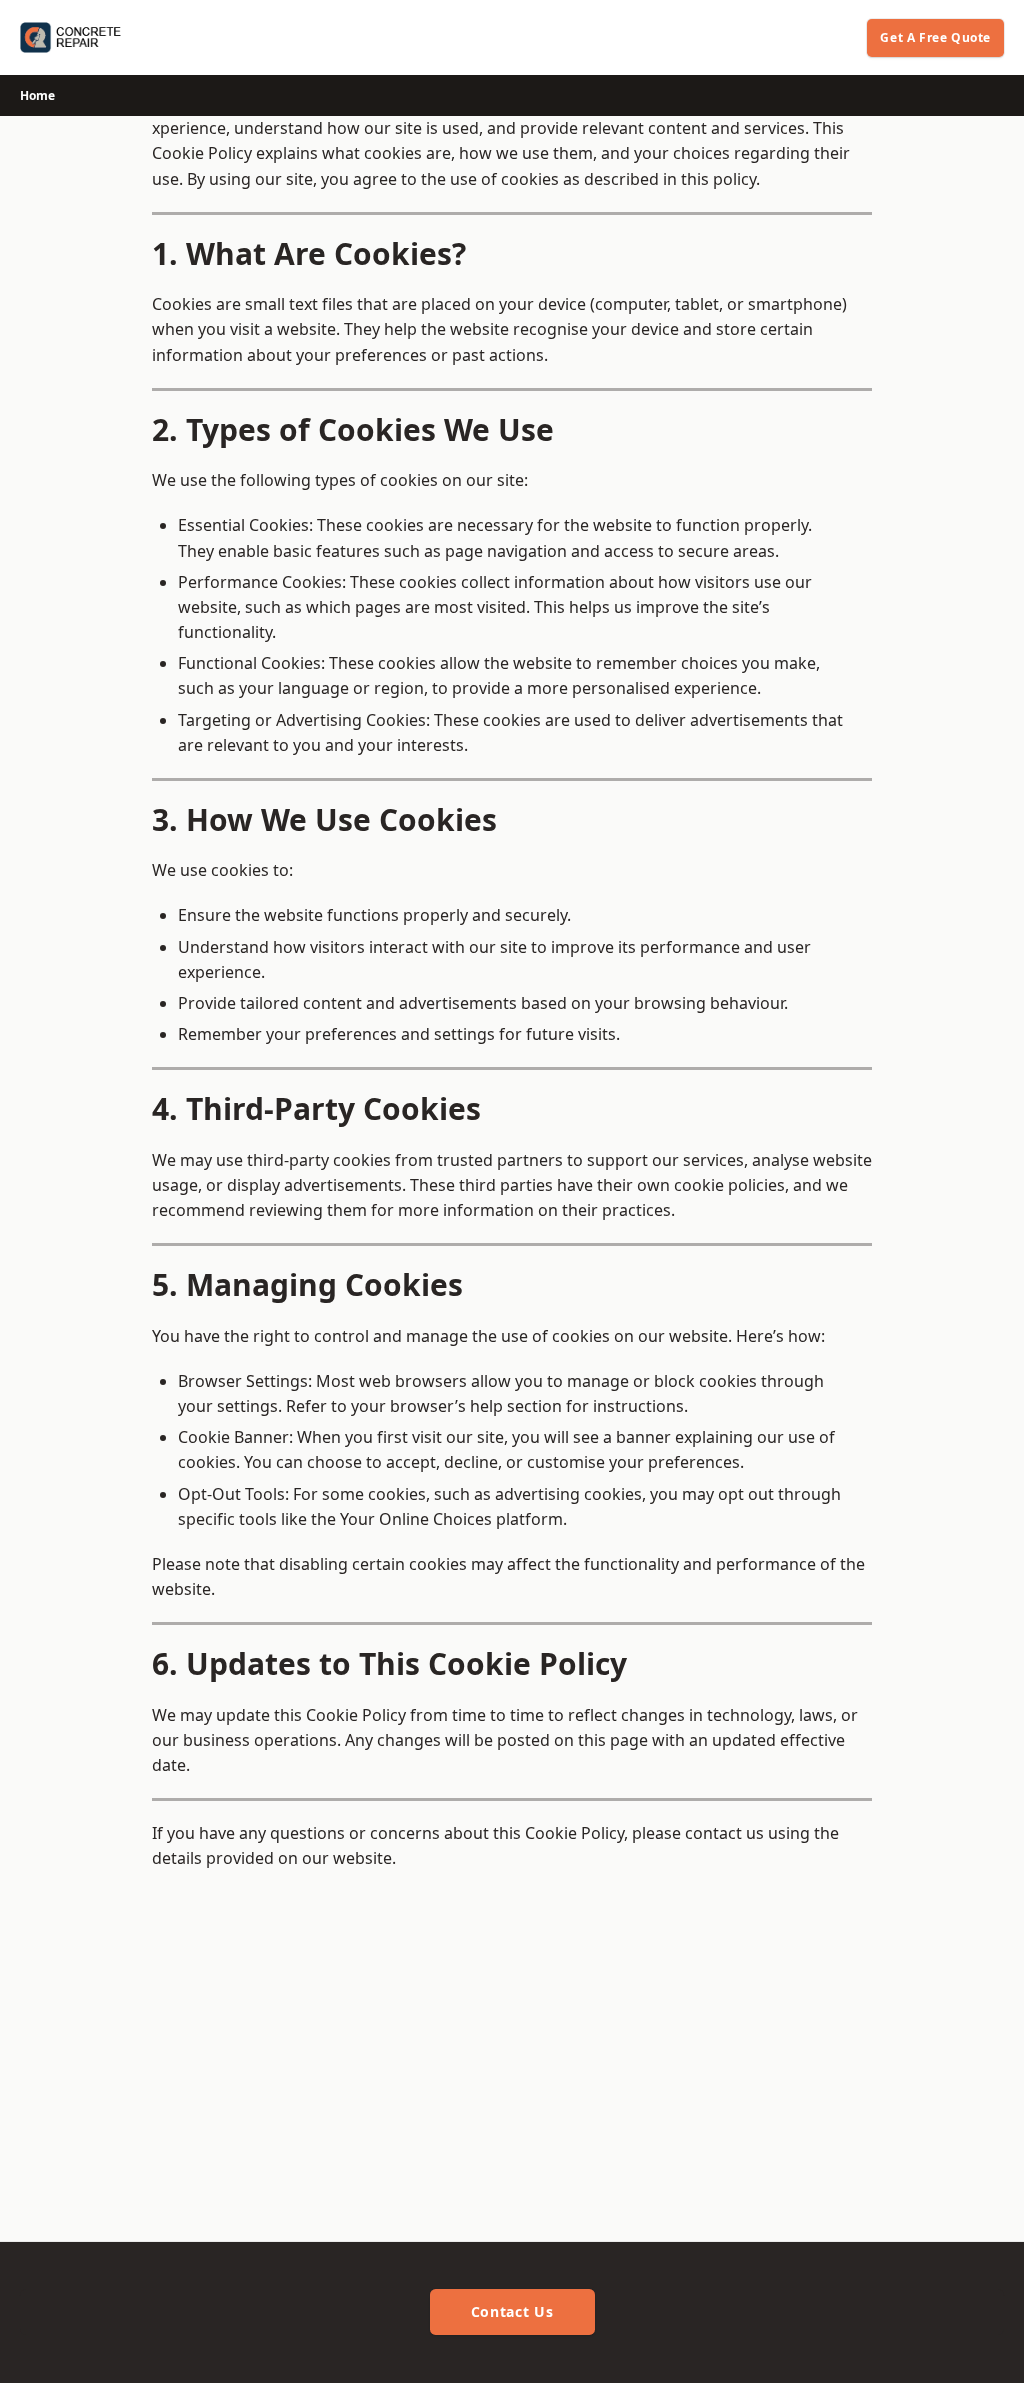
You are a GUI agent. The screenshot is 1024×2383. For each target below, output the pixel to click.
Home (37, 95)
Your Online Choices (414, 1519)
